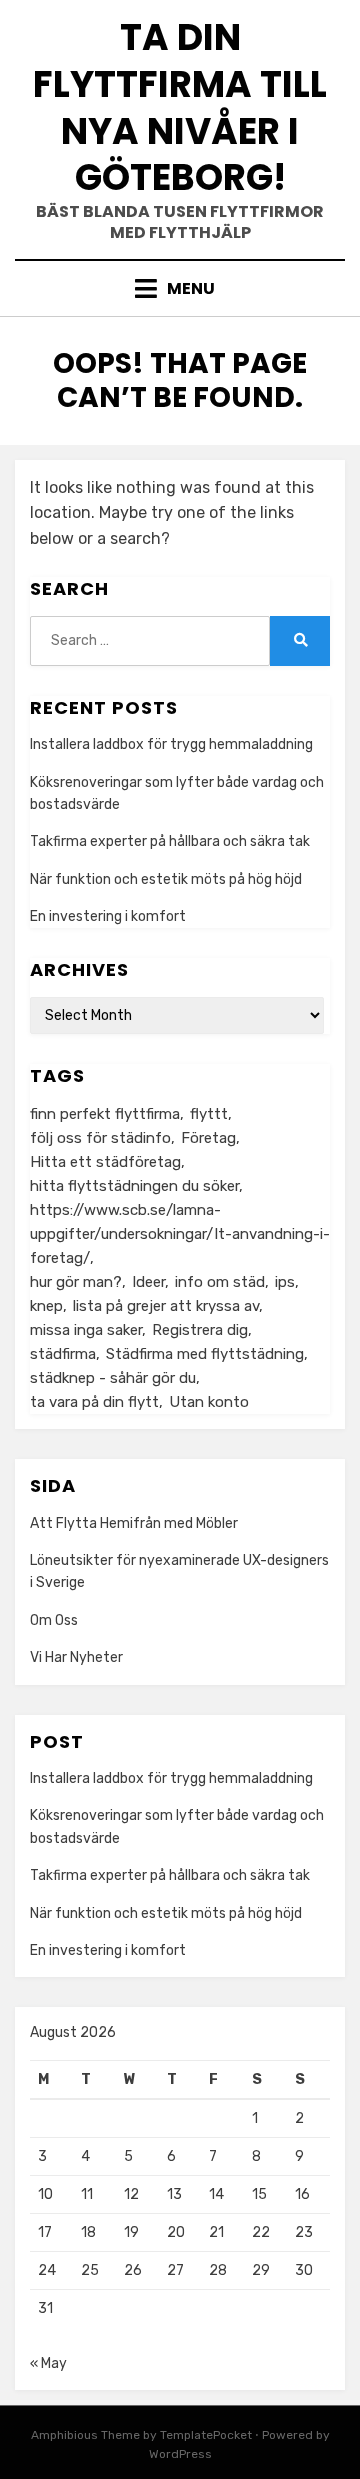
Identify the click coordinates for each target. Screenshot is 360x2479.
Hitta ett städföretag (105, 1162)
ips (285, 1282)
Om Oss (54, 1620)
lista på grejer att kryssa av (166, 1306)
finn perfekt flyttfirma (105, 1114)
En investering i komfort (108, 916)
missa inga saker (86, 1330)
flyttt (209, 1114)
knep (46, 1306)
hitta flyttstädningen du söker (134, 1186)
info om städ (220, 1282)
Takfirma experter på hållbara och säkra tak (170, 841)
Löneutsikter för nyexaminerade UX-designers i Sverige (179, 1571)
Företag (208, 1138)
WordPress (180, 2454)
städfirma (63, 1354)
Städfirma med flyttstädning (205, 1354)
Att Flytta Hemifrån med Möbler (134, 1523)
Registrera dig (200, 1330)
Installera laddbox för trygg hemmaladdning (171, 744)
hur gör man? (76, 1282)
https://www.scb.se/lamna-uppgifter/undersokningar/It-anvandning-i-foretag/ (180, 1234)
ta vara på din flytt (94, 1402)
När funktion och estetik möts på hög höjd (166, 879)
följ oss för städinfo (100, 1138)
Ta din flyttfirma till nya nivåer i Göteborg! (180, 107)
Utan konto (209, 1402)
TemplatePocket (206, 2435)
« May (48, 2363)
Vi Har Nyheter (76, 1657)
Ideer (148, 1282)
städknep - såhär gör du (113, 1378)
